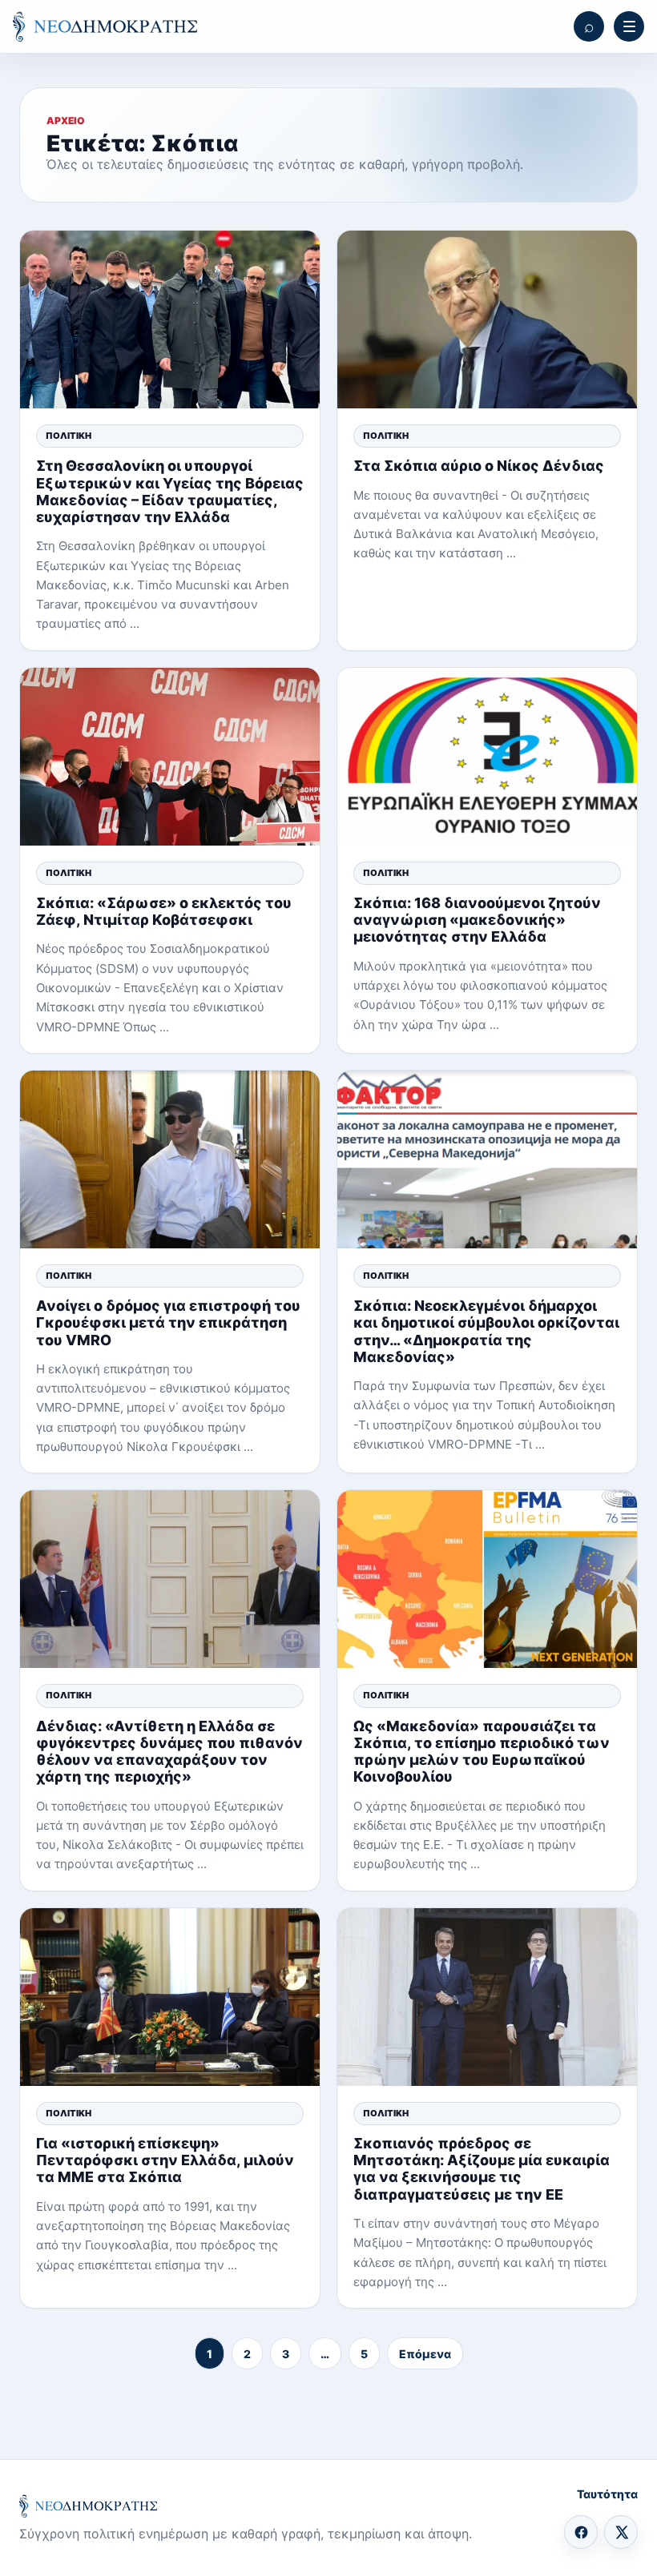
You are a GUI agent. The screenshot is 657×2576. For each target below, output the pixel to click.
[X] (621, 2532)
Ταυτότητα (607, 2494)
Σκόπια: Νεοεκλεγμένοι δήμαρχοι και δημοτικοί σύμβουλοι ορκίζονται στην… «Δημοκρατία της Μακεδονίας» (486, 1331)
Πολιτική (69, 436)
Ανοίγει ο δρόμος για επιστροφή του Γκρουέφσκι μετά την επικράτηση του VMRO (168, 1322)
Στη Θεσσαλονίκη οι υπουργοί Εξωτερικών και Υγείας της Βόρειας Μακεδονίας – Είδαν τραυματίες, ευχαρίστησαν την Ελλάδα (170, 491)
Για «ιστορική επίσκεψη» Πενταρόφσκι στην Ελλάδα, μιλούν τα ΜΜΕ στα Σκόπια (165, 2160)
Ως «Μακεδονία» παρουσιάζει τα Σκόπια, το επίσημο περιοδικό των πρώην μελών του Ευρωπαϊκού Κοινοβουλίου (482, 1752)
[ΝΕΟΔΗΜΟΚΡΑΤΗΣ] (105, 26)
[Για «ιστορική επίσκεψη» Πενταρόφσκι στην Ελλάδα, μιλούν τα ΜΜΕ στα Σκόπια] (170, 1997)
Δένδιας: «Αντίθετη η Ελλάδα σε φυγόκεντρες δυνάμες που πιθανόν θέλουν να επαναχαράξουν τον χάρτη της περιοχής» (169, 1752)
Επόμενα (425, 2354)
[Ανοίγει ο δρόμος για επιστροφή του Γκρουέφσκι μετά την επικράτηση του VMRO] (170, 1159)
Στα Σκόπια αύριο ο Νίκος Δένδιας (479, 466)
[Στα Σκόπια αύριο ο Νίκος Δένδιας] (487, 319)
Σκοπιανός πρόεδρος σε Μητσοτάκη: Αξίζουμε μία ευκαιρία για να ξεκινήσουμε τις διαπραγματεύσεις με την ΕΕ (482, 2169)
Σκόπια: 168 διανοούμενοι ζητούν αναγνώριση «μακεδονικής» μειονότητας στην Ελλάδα (477, 920)
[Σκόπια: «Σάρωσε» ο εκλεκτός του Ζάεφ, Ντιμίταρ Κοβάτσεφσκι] (170, 757)
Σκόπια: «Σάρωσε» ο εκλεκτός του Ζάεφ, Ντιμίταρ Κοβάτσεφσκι (164, 911)
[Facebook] (581, 2532)
